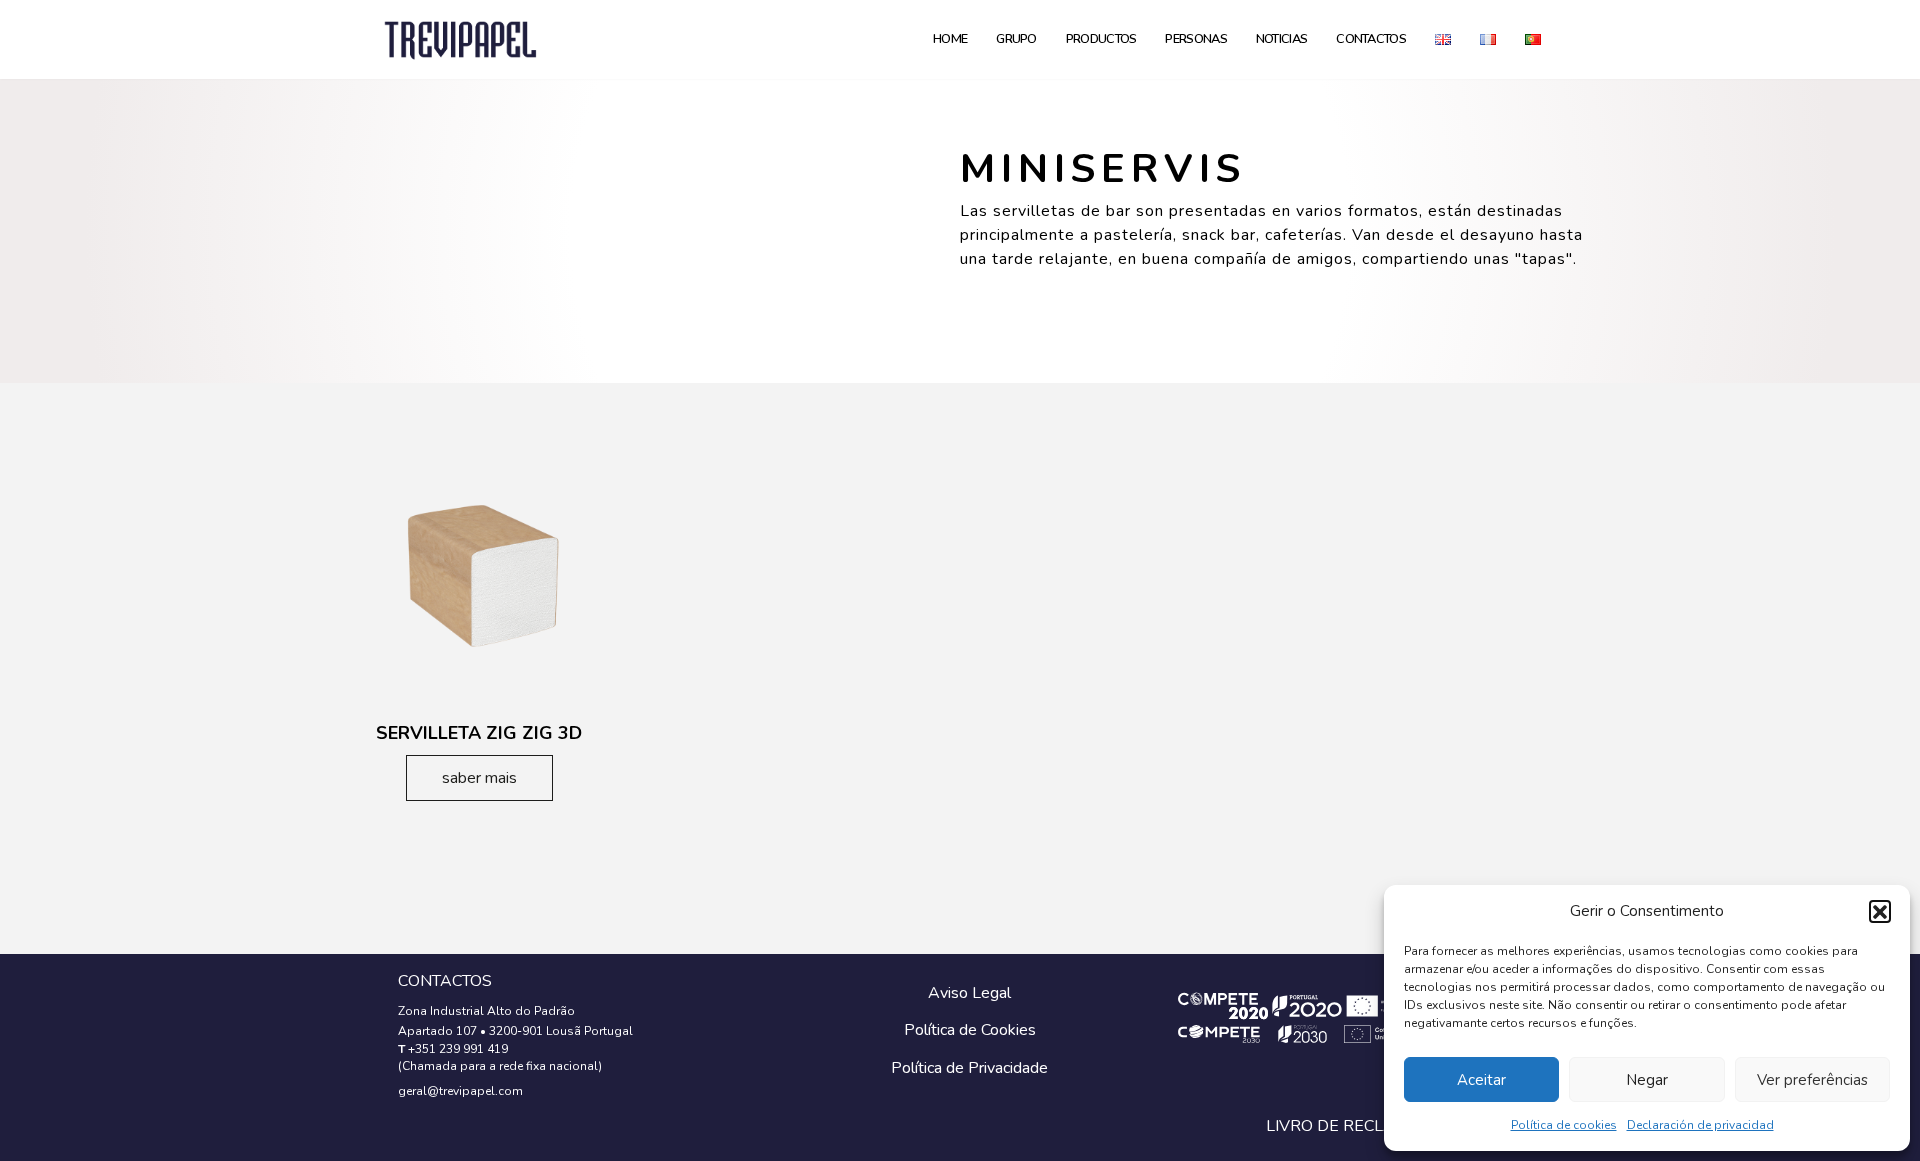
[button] (1880, 911)
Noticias (1281, 39)
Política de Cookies (970, 1030)
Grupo (1016, 39)
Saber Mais (479, 778)
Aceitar (1481, 1080)
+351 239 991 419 (458, 1049)
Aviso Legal (969, 993)
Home (950, 39)
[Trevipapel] (460, 39)
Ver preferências (1812, 1080)
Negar (1647, 1080)
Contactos (1371, 39)
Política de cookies (1564, 1125)
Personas (1195, 39)
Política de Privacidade (969, 1068)
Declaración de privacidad (1700, 1125)
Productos (1101, 39)
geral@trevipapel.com (460, 1091)
